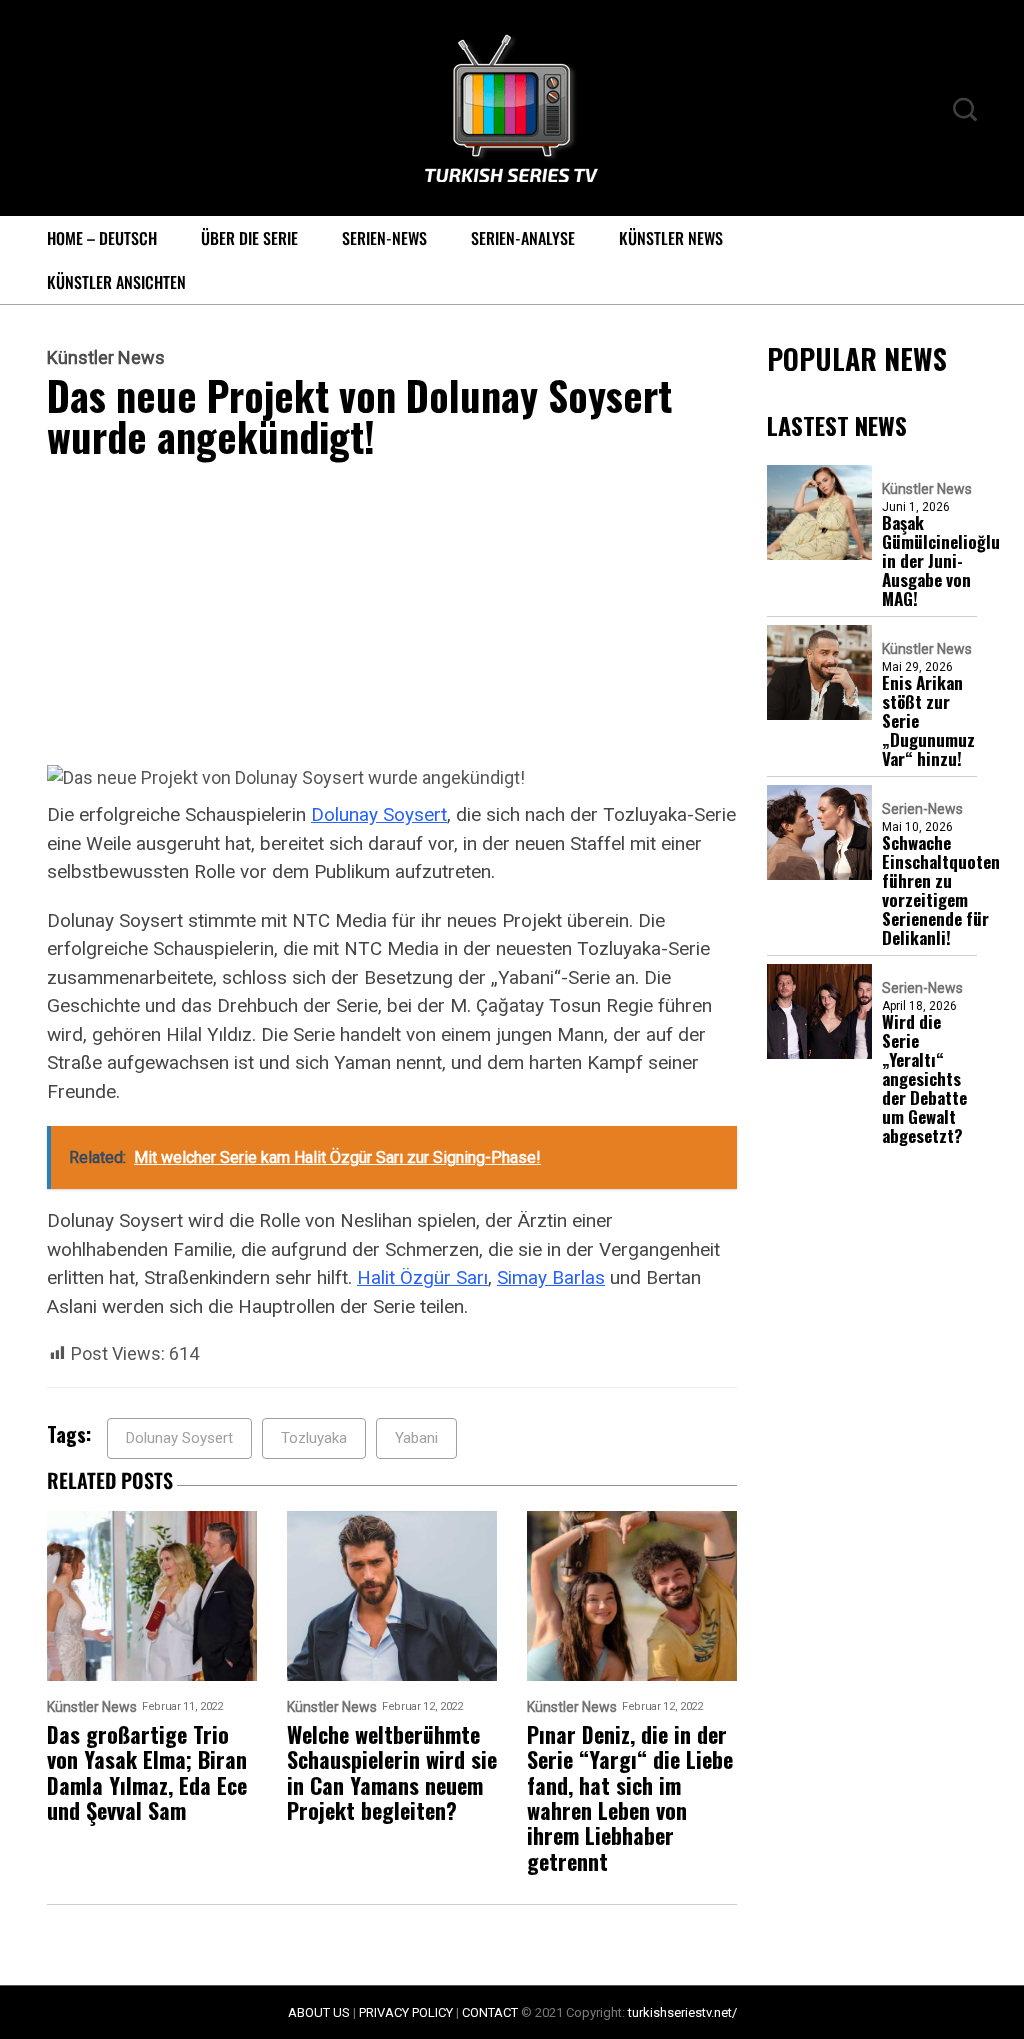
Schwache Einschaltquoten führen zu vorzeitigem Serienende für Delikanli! (941, 890)
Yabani (416, 1438)
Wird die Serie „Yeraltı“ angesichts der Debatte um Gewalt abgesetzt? (924, 1078)
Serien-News (384, 238)
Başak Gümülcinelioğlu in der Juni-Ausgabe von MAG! (941, 560)
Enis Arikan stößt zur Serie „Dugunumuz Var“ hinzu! (928, 720)
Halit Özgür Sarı (422, 1277)
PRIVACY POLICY (406, 2012)
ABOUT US (319, 2012)
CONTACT (490, 2012)
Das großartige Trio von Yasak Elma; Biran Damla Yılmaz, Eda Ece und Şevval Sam (147, 1772)
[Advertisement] (392, 616)
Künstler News (671, 238)
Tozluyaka (314, 1438)
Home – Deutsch (102, 238)
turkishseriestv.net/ (682, 2012)
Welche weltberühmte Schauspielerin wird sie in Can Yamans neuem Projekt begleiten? (392, 1772)
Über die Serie (249, 238)
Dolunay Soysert (379, 814)
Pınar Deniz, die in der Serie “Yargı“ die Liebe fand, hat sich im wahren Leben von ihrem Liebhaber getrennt (630, 1798)
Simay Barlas (551, 1277)
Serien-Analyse (523, 238)
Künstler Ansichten (116, 282)
